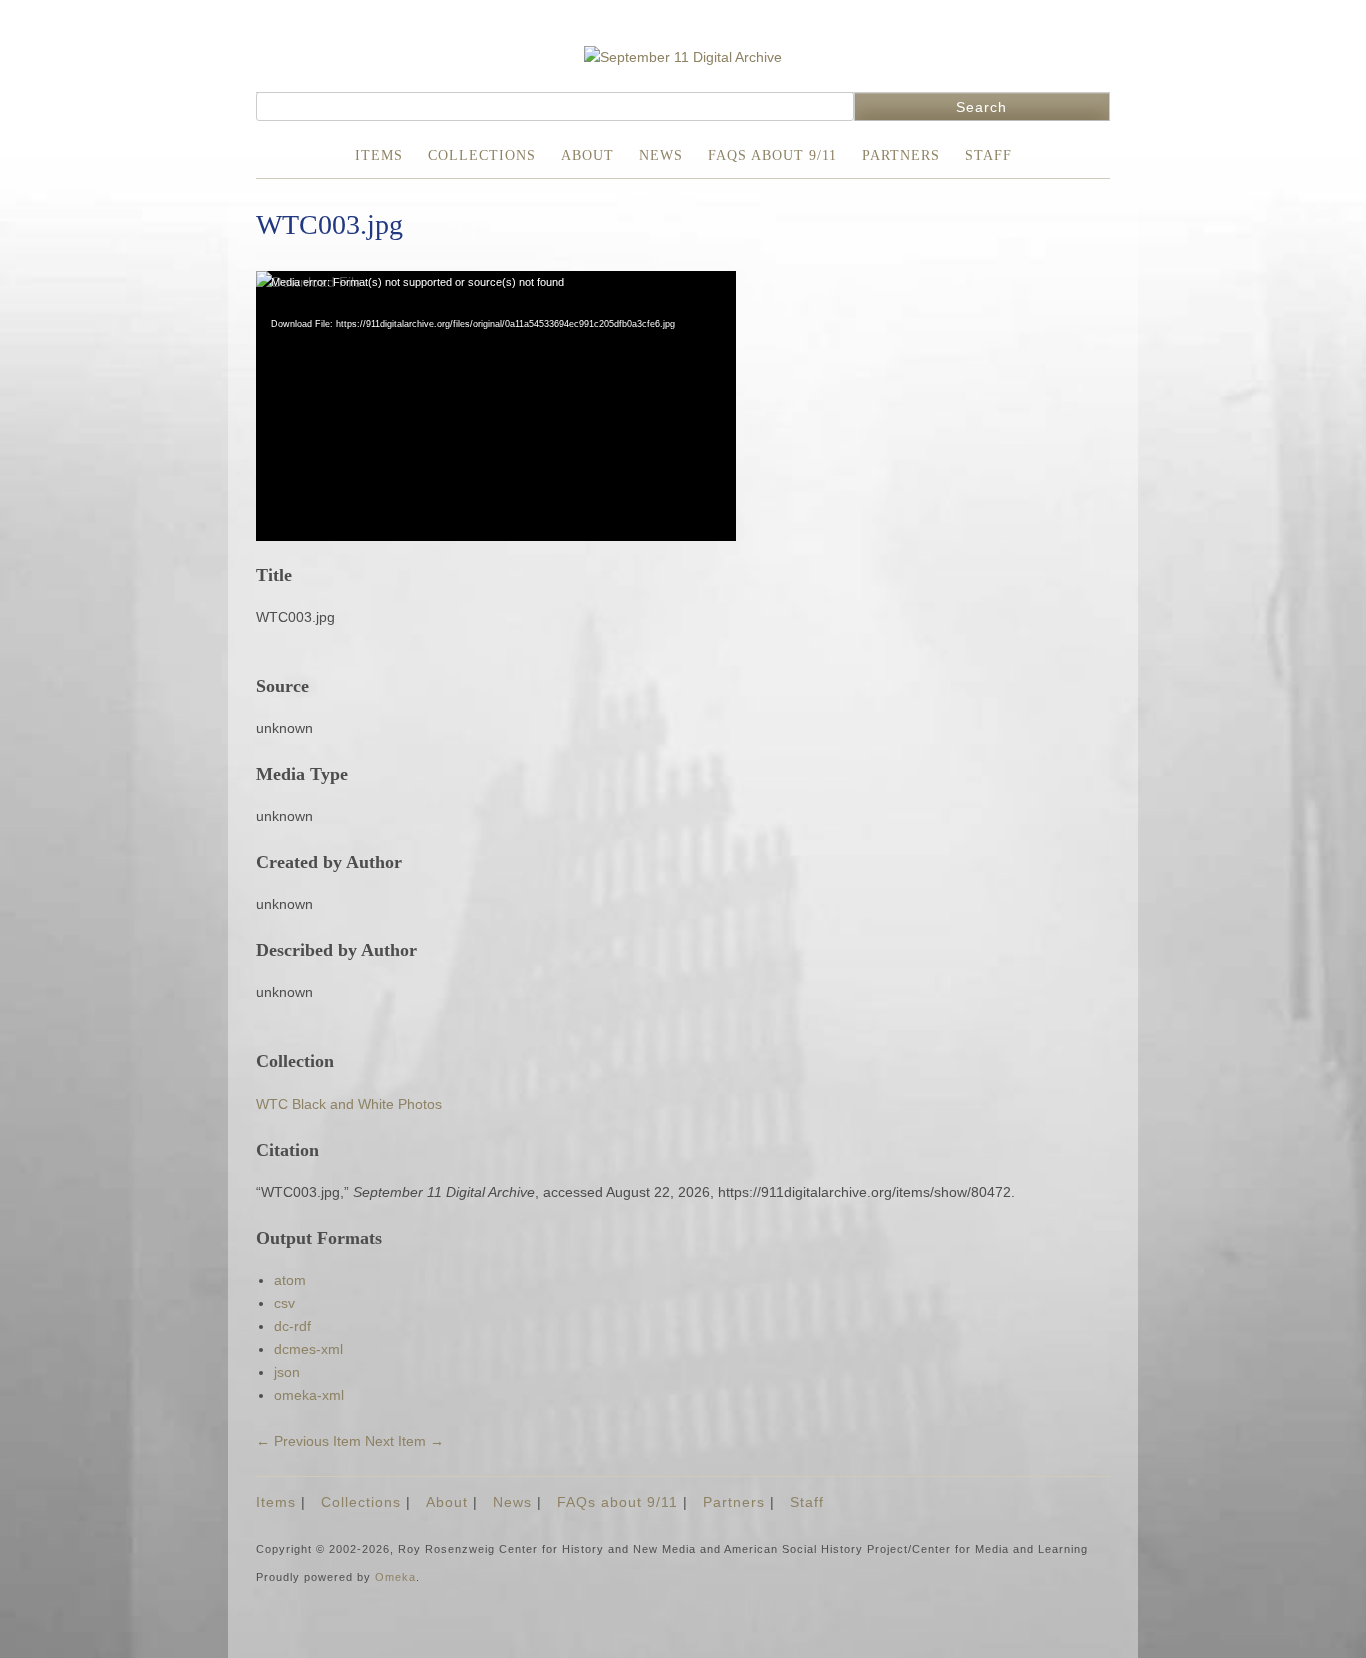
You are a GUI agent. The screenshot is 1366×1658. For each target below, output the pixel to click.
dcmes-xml (308, 1349)
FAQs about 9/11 (772, 155)
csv (284, 1303)
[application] (496, 406)
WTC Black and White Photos (349, 1104)
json (287, 1372)
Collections (482, 155)
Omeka (395, 1577)
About (587, 155)
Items (379, 155)
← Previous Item (308, 1441)
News (661, 155)
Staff (988, 155)
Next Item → (404, 1441)
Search (981, 107)
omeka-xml (309, 1395)
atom (290, 1280)
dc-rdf (292, 1326)
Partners (901, 155)
